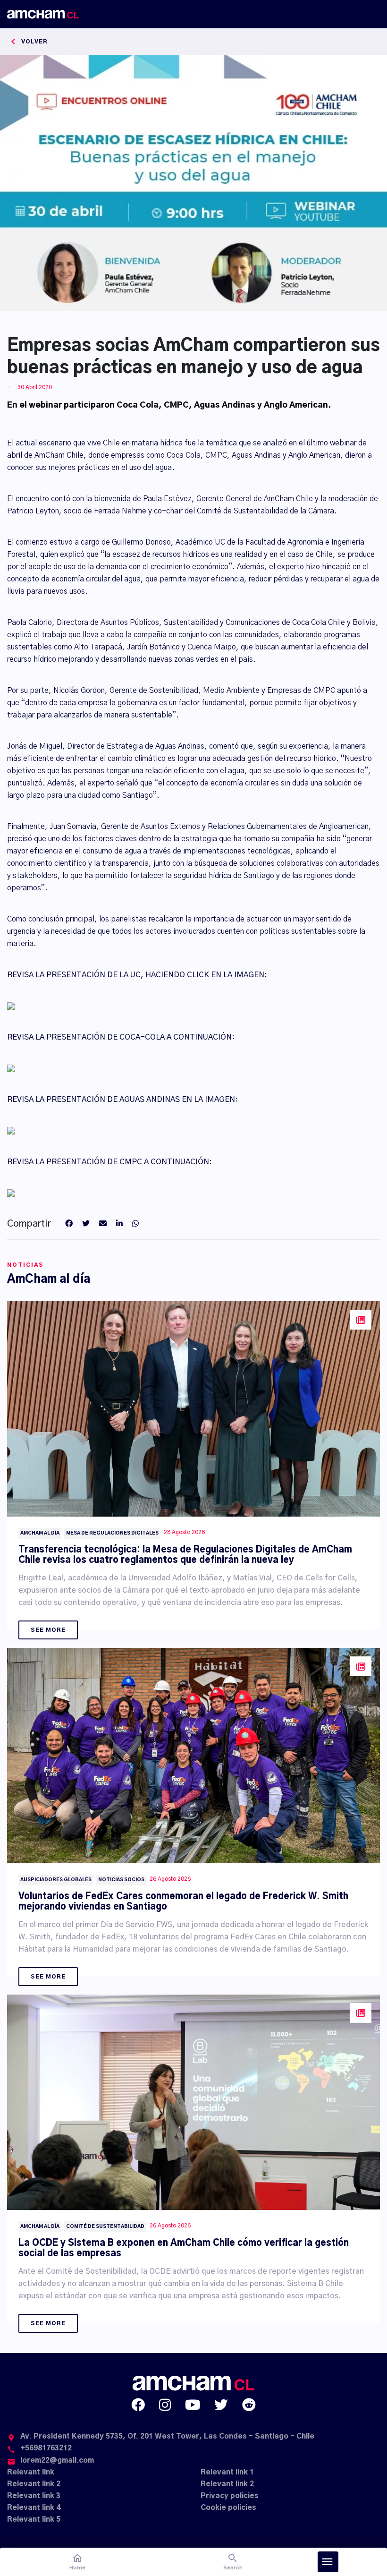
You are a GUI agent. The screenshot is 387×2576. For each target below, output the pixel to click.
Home (77, 2562)
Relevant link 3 (34, 2496)
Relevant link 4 (34, 2508)
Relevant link (31, 2472)
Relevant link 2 (34, 2484)
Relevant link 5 (34, 2520)
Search (233, 2562)
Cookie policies (228, 2508)
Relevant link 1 (227, 2472)
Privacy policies (230, 2496)
